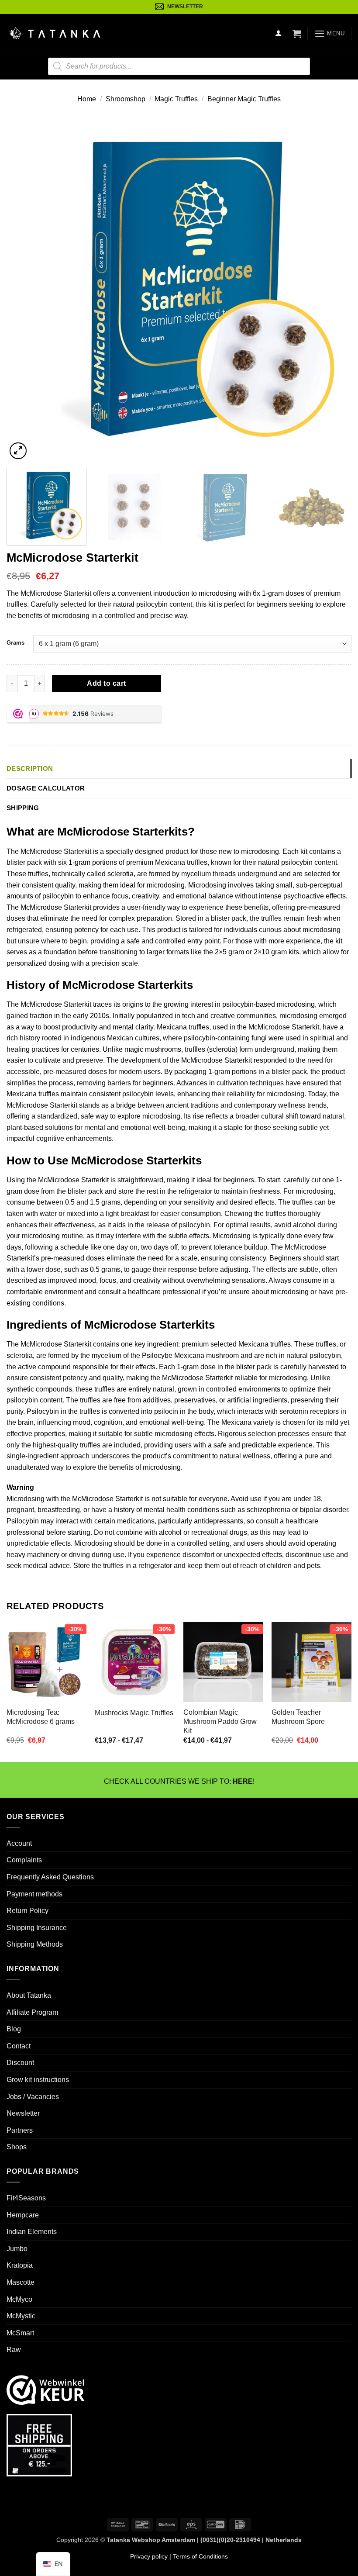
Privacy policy (149, 2556)
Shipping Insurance (37, 1928)
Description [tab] (30, 768)
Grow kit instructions (38, 2080)
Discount (20, 2063)
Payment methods (34, 1894)
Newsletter (23, 2113)
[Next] (334, 289)
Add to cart (106, 683)
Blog (14, 2029)
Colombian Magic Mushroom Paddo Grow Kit (220, 1721)
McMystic (21, 2316)
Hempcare (23, 2215)
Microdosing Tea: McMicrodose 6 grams (41, 1717)
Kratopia (20, 2265)
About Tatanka (29, 1995)
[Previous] (24, 289)
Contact (19, 2046)
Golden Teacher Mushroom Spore (298, 1717)
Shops (17, 2147)
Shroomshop (126, 99)
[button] (297, 34)
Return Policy (28, 1911)
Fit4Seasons (26, 2198)
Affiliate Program (32, 2012)
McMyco (19, 2299)
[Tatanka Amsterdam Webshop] (55, 33)
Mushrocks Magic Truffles (134, 1713)
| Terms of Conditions (198, 2556)
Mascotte (21, 2282)
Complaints (24, 1860)
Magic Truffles (176, 99)
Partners (20, 2130)
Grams (15, 643)
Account (19, 1843)
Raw (14, 2350)
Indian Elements (32, 2232)
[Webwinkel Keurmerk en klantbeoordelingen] (46, 2389)
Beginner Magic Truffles (244, 99)
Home (87, 99)
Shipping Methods (35, 1944)
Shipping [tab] (23, 808)
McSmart (20, 2333)
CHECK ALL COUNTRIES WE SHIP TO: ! (179, 1781)
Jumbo (17, 2249)
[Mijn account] (279, 33)
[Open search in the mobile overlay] (179, 66)
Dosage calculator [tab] (46, 788)
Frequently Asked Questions (50, 1877)
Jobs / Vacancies (33, 2096)
